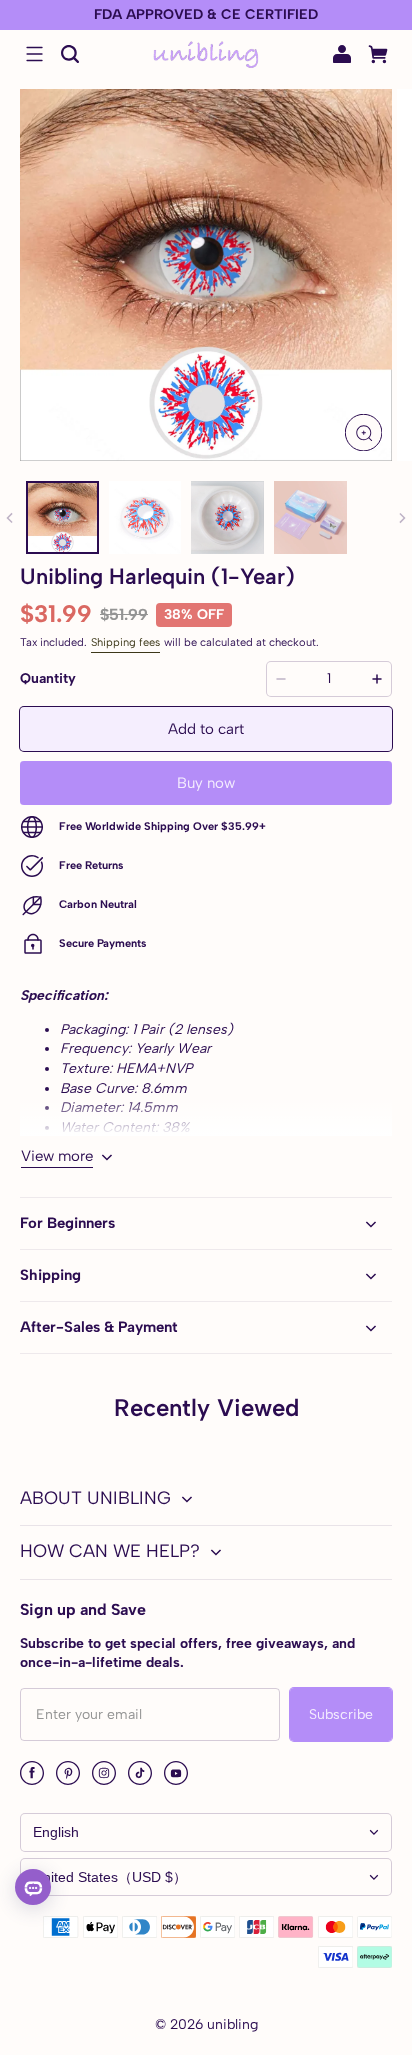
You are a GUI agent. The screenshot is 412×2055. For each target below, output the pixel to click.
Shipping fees (125, 642)
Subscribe (341, 1714)
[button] (34, 54)
